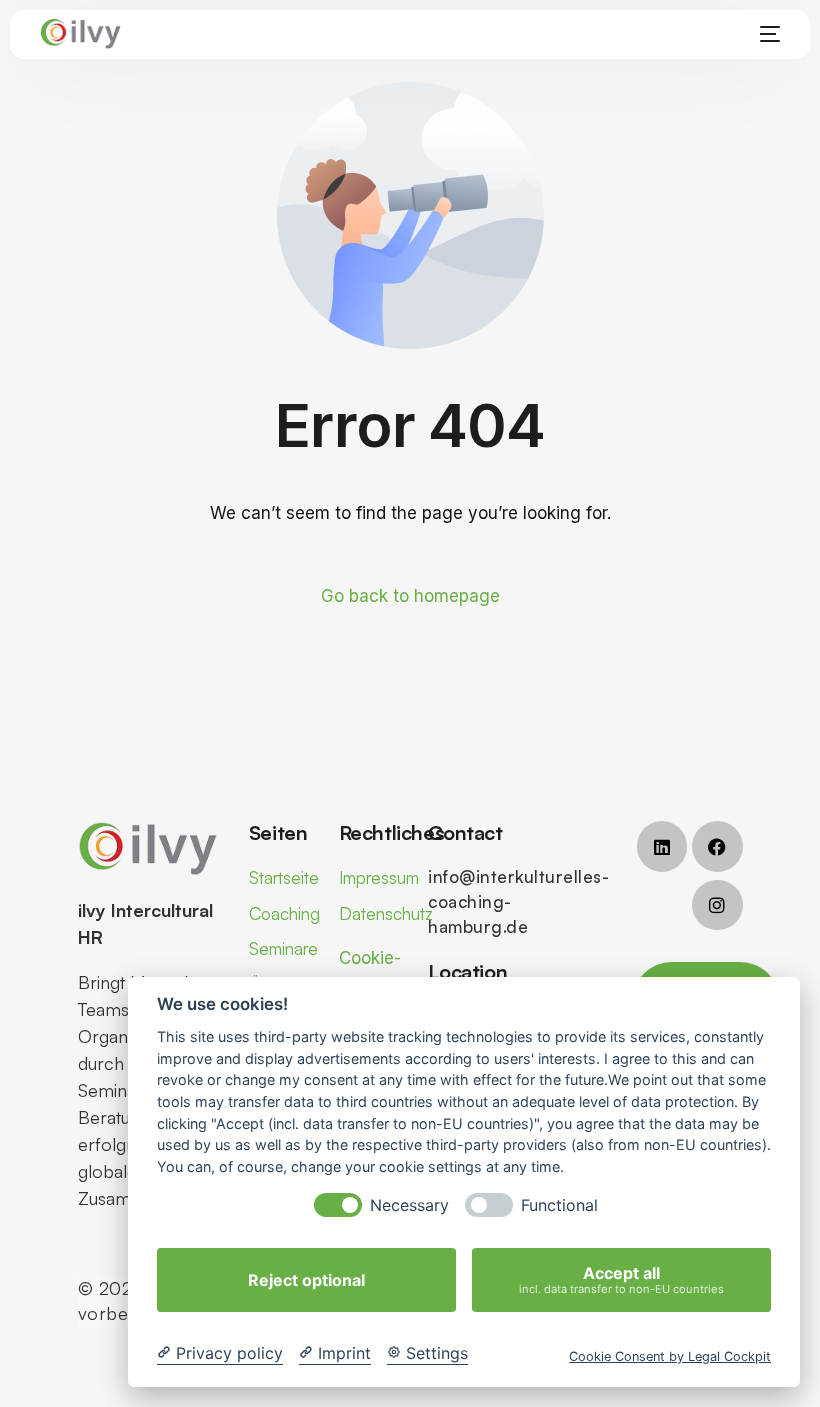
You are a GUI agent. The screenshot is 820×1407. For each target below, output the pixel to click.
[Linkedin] (662, 846)
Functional (559, 1205)
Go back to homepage (410, 596)
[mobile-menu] (764, 34)
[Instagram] (717, 905)
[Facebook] (717, 846)
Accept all (621, 1279)
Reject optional (306, 1280)
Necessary (409, 1205)
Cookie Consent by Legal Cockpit (670, 1356)
